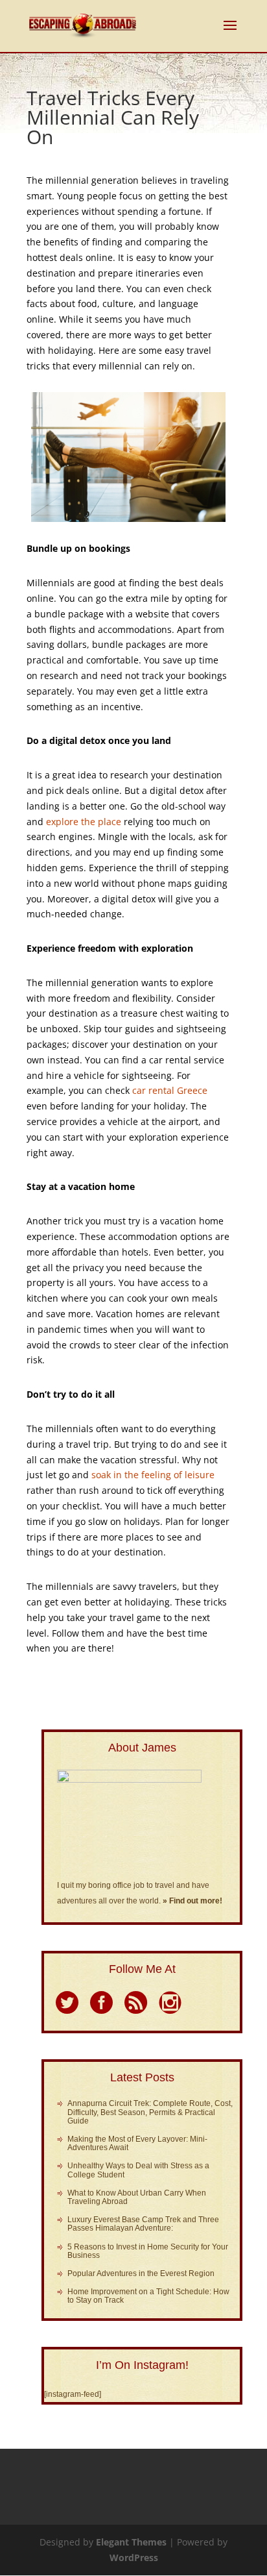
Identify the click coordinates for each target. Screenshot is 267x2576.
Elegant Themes (131, 2542)
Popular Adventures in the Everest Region (141, 2273)
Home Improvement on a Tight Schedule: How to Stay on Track (148, 2296)
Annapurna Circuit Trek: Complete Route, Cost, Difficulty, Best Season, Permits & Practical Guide (150, 2112)
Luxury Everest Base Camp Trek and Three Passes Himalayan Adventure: (143, 2224)
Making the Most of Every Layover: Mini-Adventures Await (137, 2143)
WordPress (134, 2557)
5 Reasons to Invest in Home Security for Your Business (148, 2251)
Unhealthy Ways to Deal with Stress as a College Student (138, 2170)
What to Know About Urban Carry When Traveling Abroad (137, 2197)
